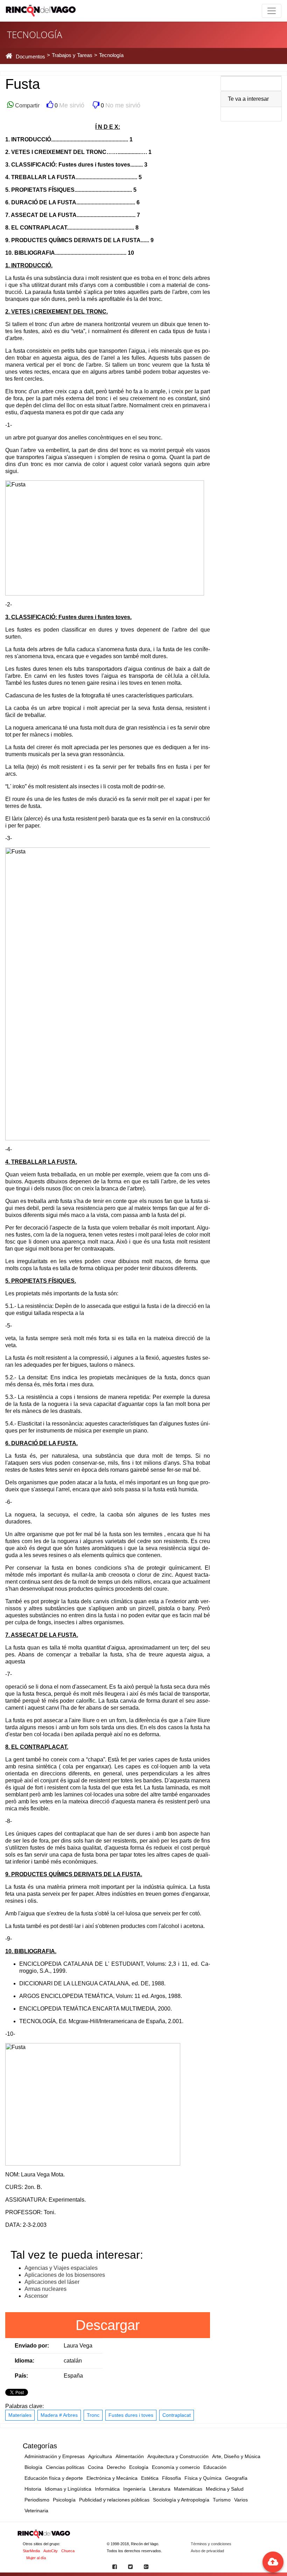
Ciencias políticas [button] (65, 2467)
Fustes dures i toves (131, 2415)
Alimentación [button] (130, 2456)
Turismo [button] (222, 2500)
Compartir (27, 105)
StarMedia (31, 2551)
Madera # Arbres (59, 2415)
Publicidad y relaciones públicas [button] (114, 2500)
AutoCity (51, 2551)
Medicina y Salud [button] (225, 2489)
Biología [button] (33, 2467)
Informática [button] (107, 2489)
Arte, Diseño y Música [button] (236, 2456)
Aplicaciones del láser (52, 2282)
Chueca (68, 2551)
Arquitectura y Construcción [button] (178, 2456)
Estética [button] (150, 2478)
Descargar (108, 2325)
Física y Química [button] (203, 2478)
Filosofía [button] (171, 2478)
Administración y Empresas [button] (55, 2456)
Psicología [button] (64, 2500)
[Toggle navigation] (272, 11)
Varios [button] (241, 2500)
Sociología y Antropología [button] (181, 2500)
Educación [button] (215, 2467)
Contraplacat (177, 2415)
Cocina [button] (96, 2467)
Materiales (20, 2415)
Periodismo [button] (37, 2500)
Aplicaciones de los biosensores (65, 2275)
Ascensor (36, 2296)
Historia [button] (33, 2489)
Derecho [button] (116, 2467)
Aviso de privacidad (207, 2551)
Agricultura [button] (100, 2456)
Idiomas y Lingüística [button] (68, 2489)
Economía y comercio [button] (176, 2467)
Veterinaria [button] (36, 2511)
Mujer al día (36, 2558)
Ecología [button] (139, 2467)
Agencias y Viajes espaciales (61, 2268)
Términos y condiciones (211, 2544)
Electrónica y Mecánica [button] (112, 2478)
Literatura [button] (160, 2489)
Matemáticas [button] (188, 2489)
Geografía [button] (236, 2478)
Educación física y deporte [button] (54, 2478)
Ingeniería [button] (134, 2489)
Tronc (93, 2415)
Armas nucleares (45, 2289)
